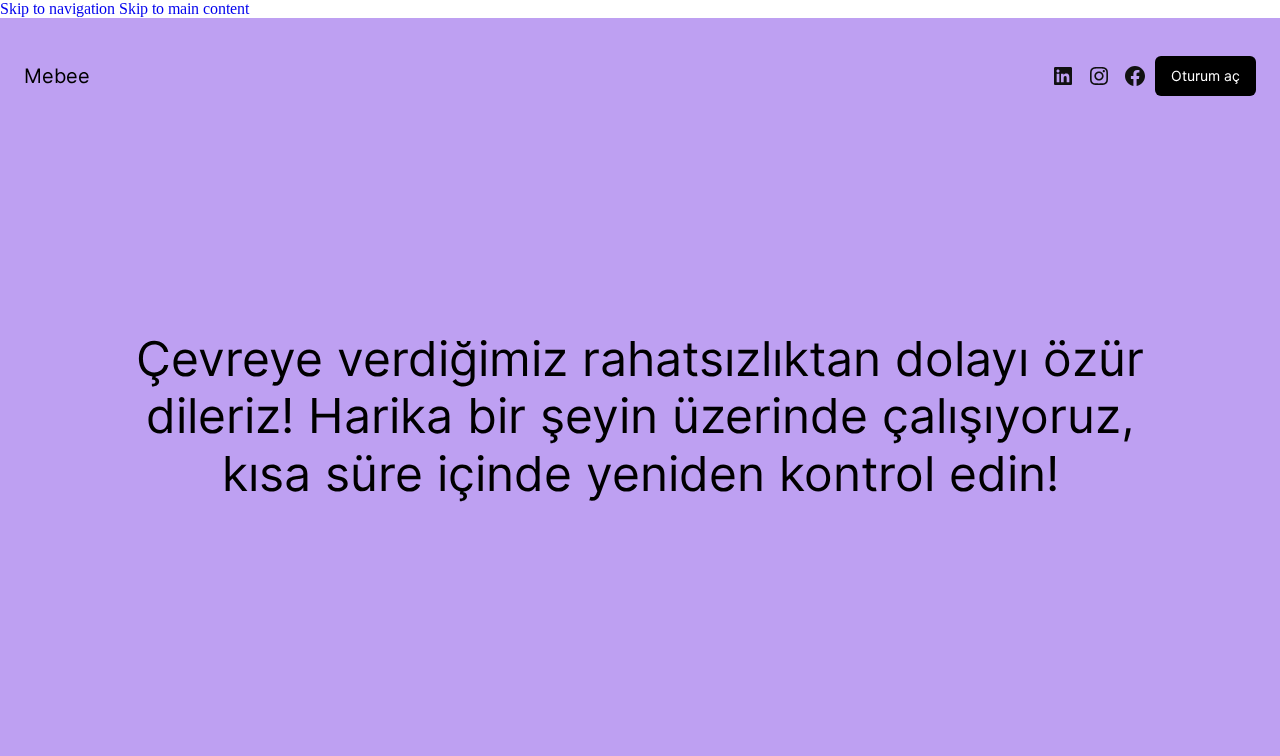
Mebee (57, 76)
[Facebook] (1135, 76)
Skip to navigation (59, 8)
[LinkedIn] (1063, 76)
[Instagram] (1099, 76)
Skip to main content (184, 8)
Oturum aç (1205, 75)
